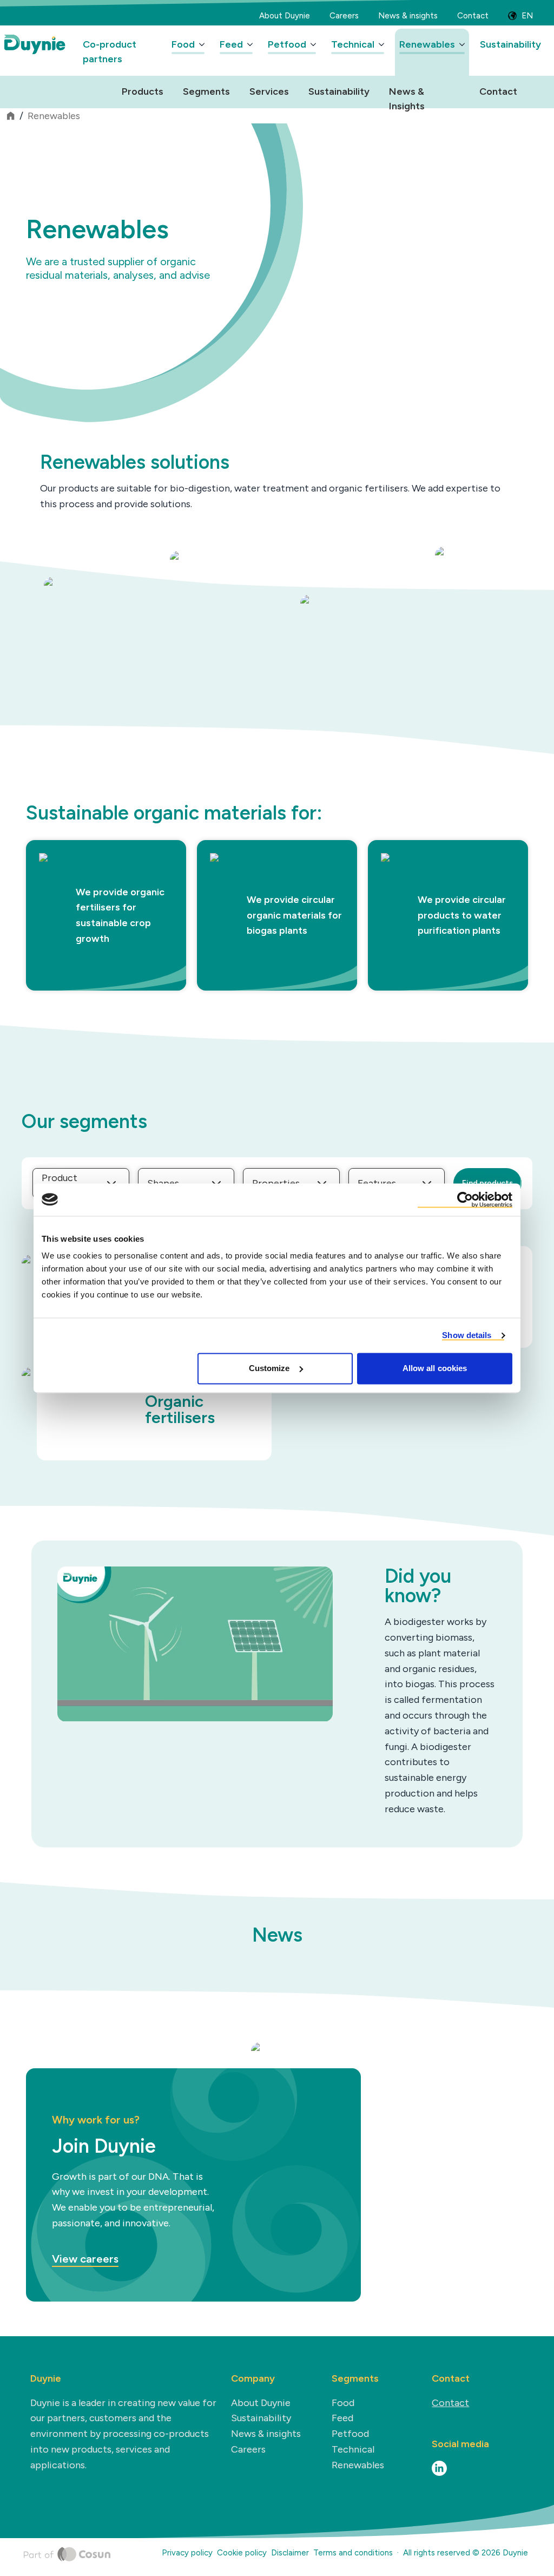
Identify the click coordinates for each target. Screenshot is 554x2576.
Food (183, 44)
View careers (85, 2259)
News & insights (408, 16)
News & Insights (407, 93)
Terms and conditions (353, 2553)
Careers (344, 16)
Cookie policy (242, 2553)
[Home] (67, 2555)
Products (143, 91)
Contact (473, 16)
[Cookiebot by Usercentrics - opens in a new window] (465, 1199)
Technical (353, 44)
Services (269, 91)
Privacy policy (187, 2553)
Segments (206, 91)
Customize (269, 1368)
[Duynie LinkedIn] (439, 2468)
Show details (467, 1335)
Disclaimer (290, 2553)
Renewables (427, 44)
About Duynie (285, 16)
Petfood (287, 44)
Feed (231, 44)
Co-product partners (110, 52)
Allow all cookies (435, 1368)
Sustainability (510, 44)
